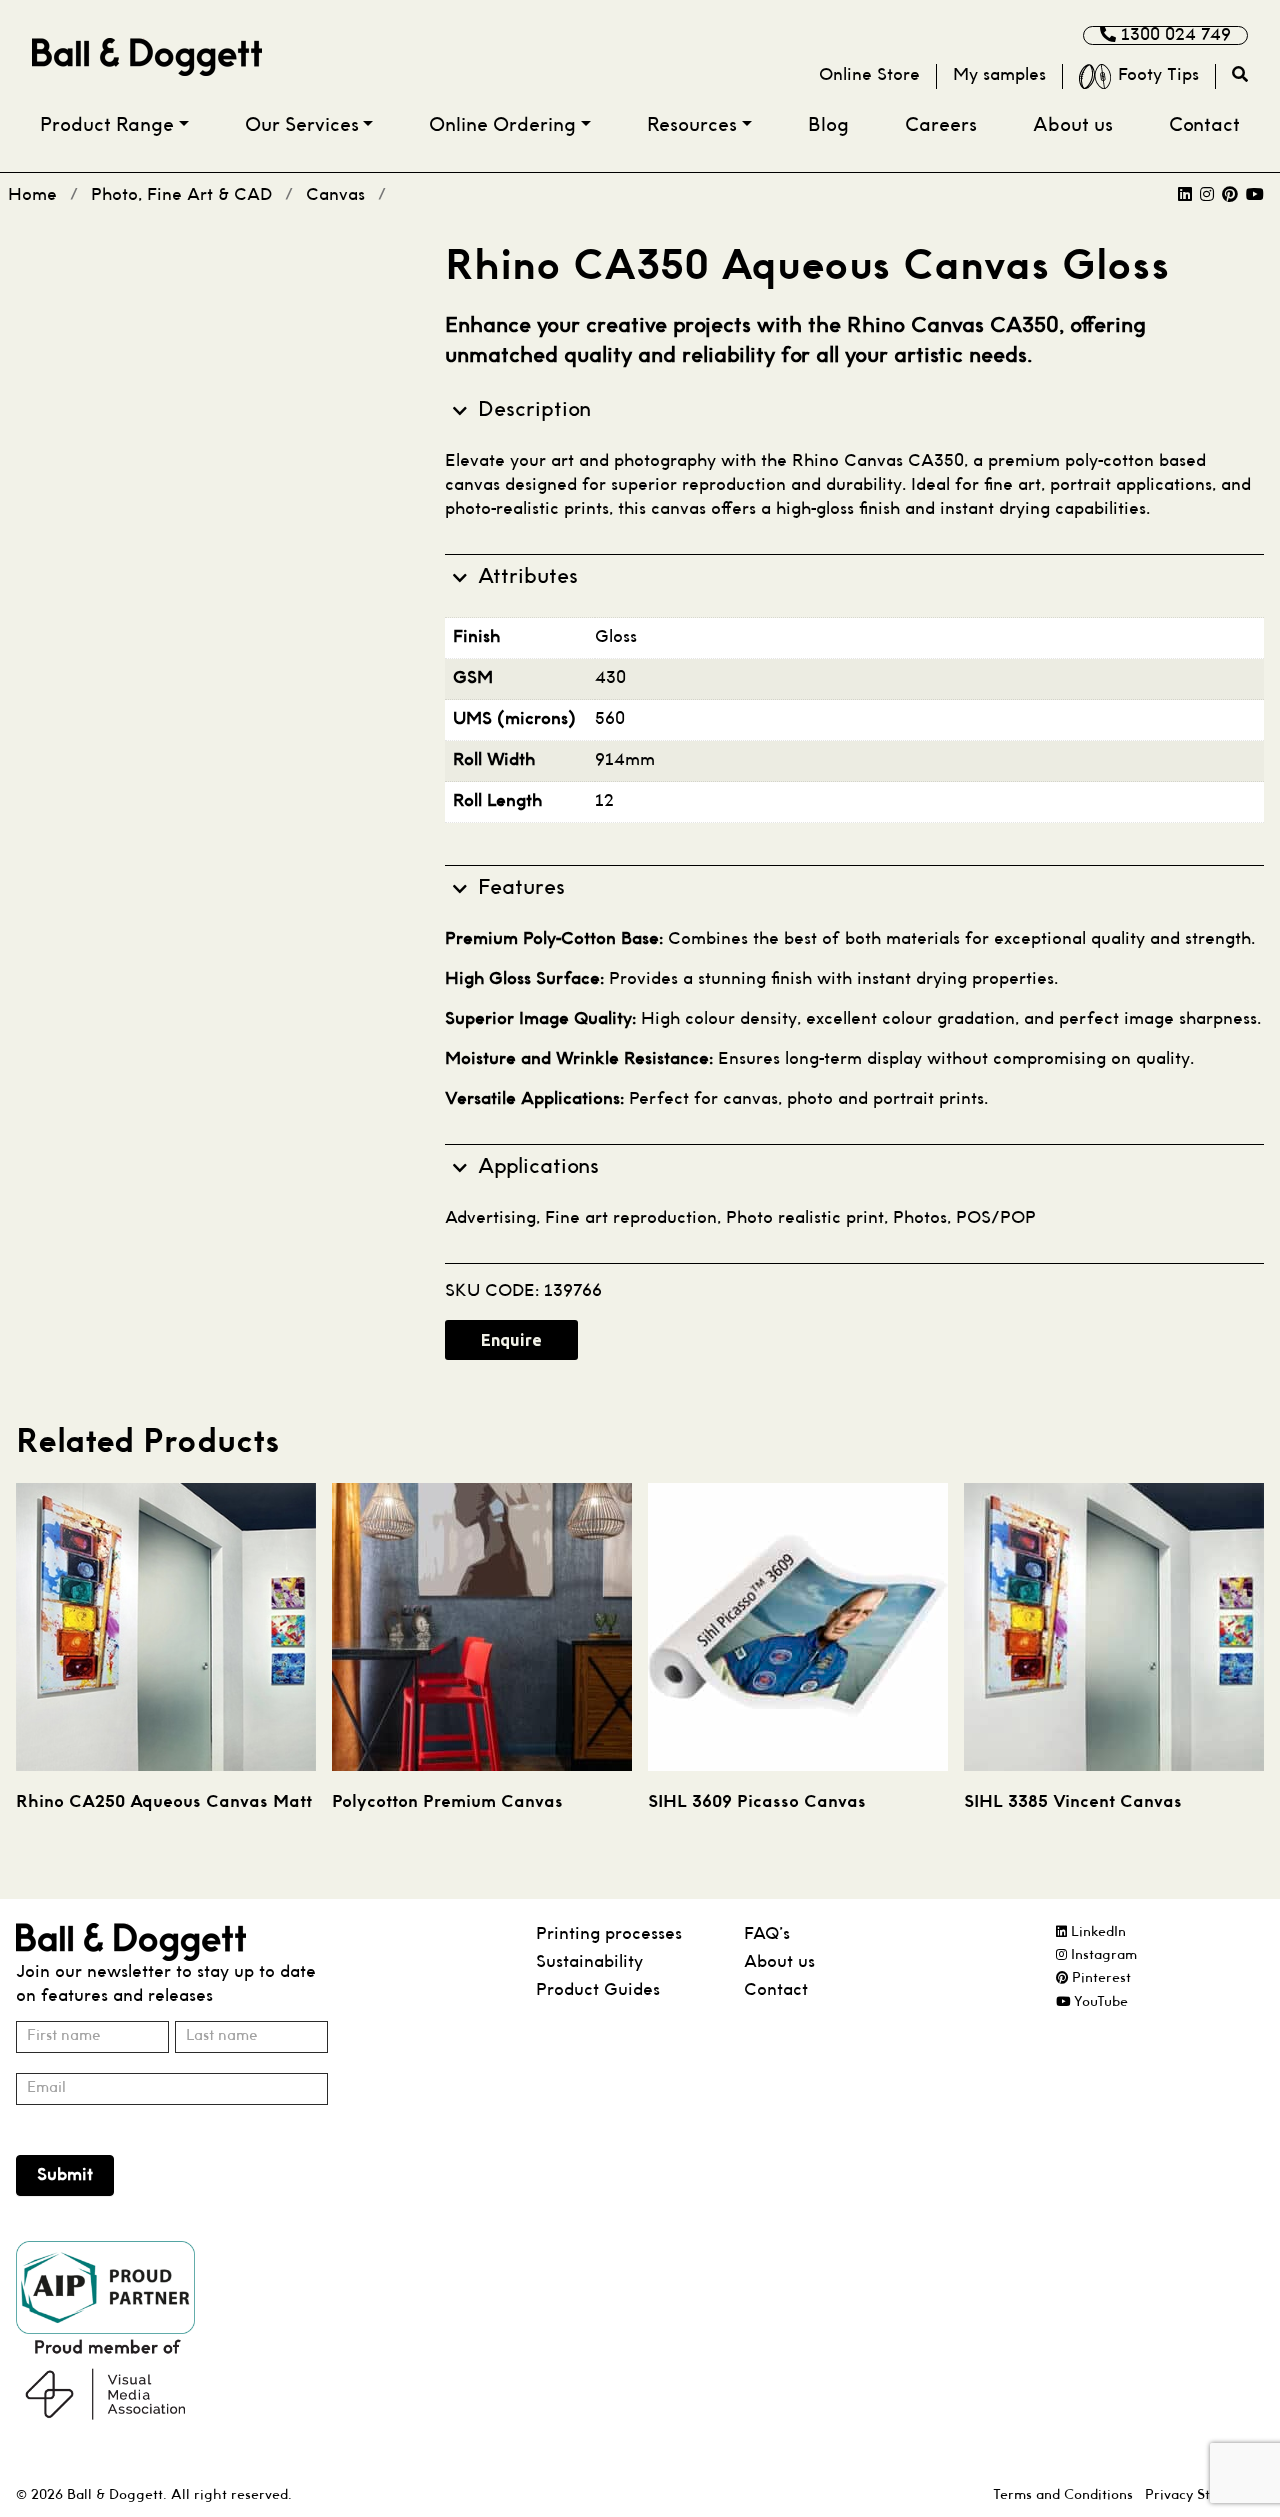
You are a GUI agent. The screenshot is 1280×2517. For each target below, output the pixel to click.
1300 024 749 (1173, 35)
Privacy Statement (1204, 2495)
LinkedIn (1096, 1932)
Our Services (302, 126)
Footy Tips (1158, 75)
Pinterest (1099, 1978)
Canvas (335, 195)
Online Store (869, 75)
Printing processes (609, 1934)
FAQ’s (767, 1934)
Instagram (1102, 1955)
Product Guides (598, 1990)
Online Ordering (502, 126)
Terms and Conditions (1063, 2495)
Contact (1204, 126)
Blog (828, 126)
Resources (692, 126)
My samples (999, 75)
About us (1073, 126)
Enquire (511, 1340)
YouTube (1099, 2002)
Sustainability (589, 1962)
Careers (941, 126)
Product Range (107, 126)
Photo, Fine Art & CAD (181, 195)
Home (32, 195)
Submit (65, 2175)
